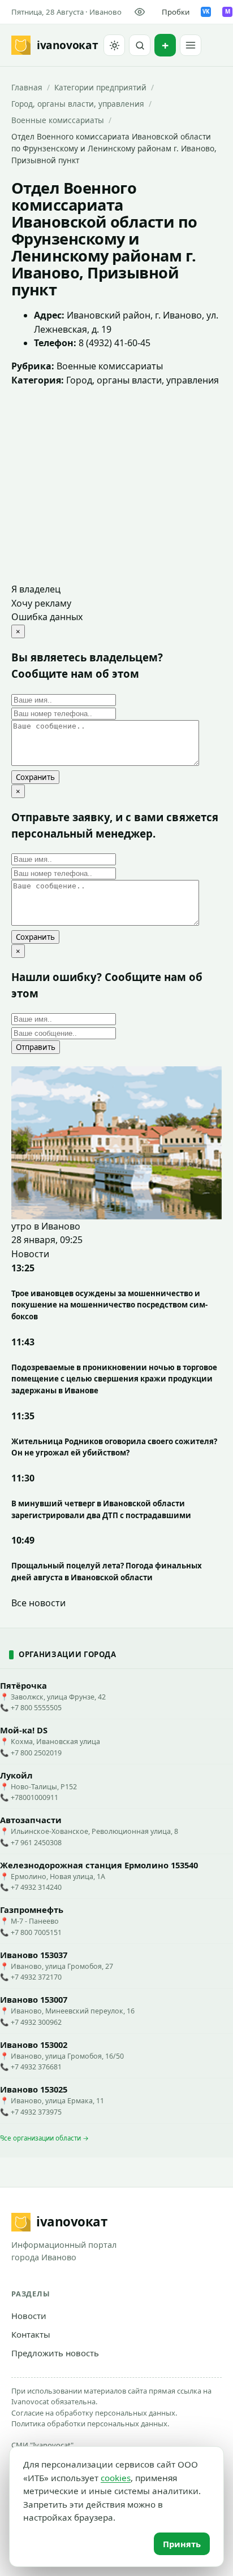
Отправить (36, 1047)
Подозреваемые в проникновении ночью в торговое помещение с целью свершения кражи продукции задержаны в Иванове (114, 1379)
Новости (29, 2316)
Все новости (38, 1603)
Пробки (176, 12)
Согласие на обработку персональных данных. (94, 2413)
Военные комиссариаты (58, 120)
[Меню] (191, 45)
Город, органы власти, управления (78, 104)
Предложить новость (55, 2353)
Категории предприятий (100, 87)
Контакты (31, 2334)
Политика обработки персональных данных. (90, 2424)
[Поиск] (140, 45)
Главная (27, 87)
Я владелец (36, 589)
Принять (182, 2544)
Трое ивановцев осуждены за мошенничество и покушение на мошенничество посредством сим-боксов (109, 1305)
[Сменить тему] (114, 45)
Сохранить (35, 777)
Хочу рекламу (41, 603)
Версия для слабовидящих (142, 12)
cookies (116, 2478)
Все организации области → (44, 2138)
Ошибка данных (47, 617)
